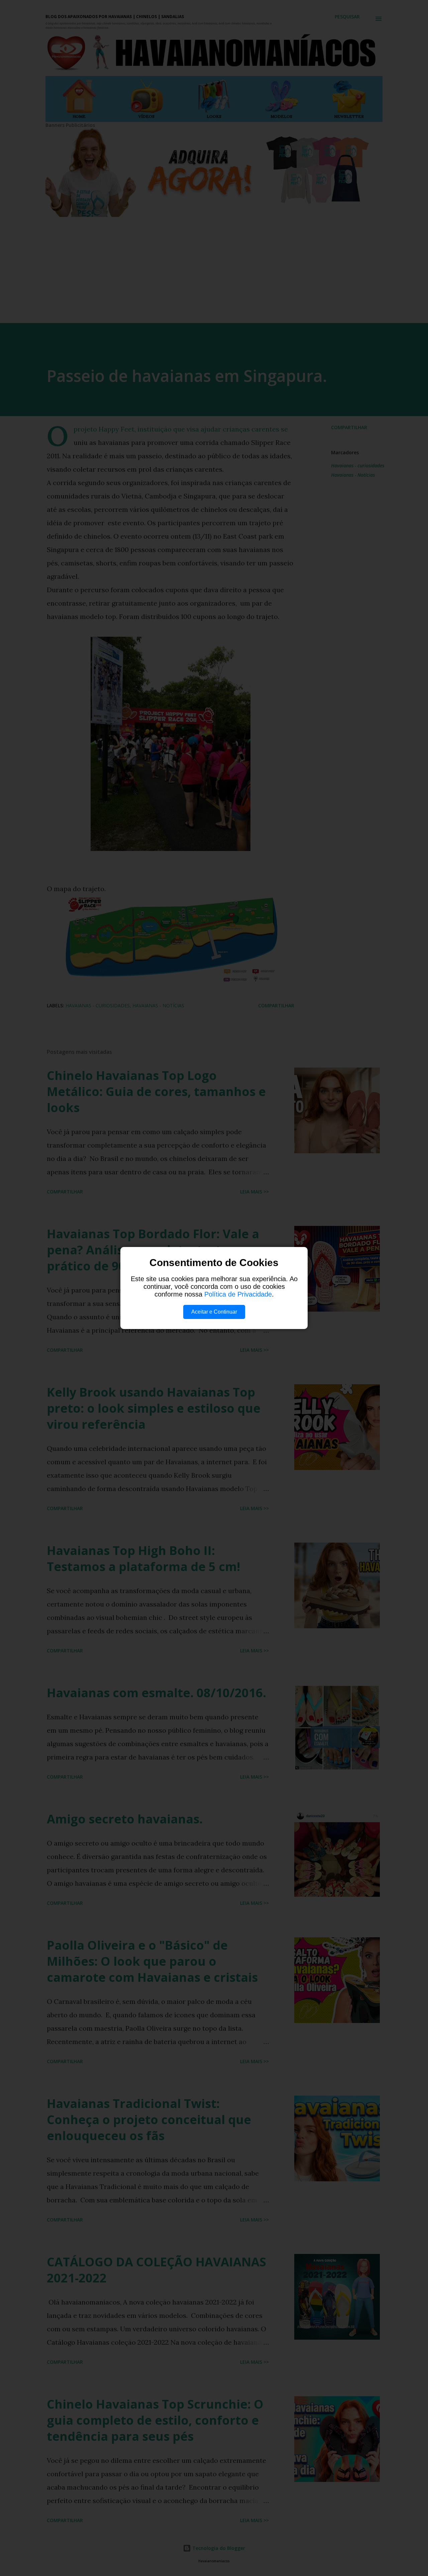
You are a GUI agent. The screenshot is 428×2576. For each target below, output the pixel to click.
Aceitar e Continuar (214, 1312)
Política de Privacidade (238, 1294)
